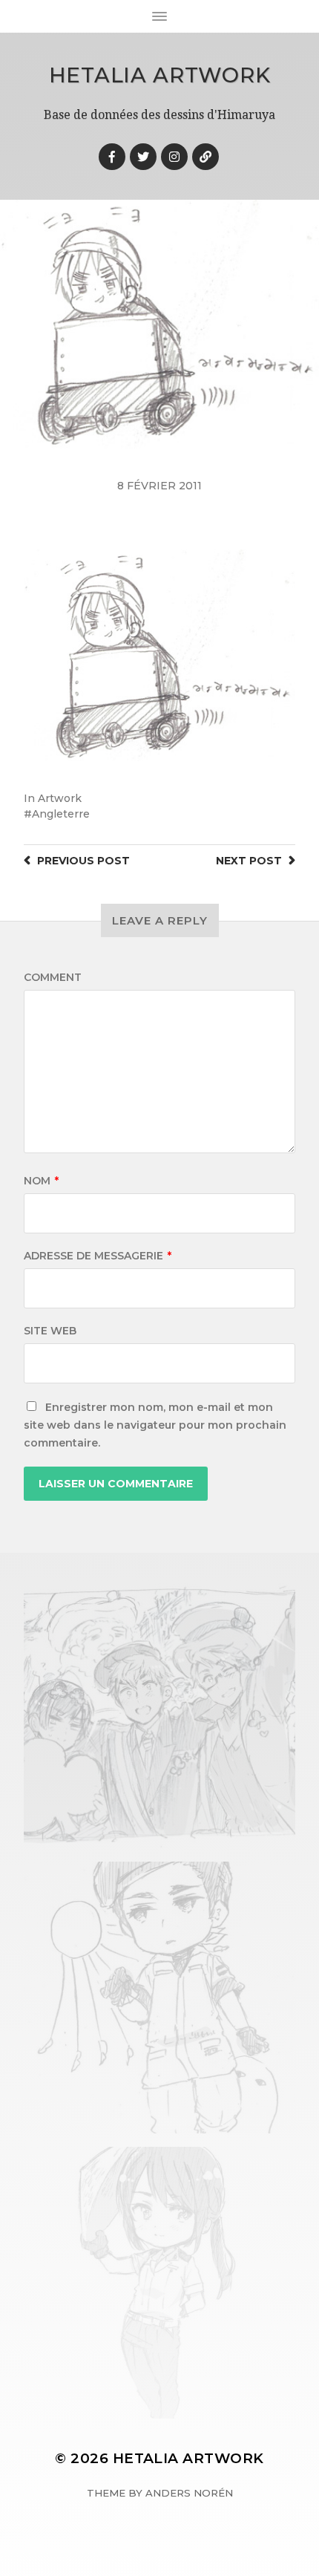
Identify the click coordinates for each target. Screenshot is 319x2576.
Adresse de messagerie (98, 1256)
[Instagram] (174, 157)
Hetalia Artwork (160, 75)
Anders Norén (189, 2493)
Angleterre (61, 814)
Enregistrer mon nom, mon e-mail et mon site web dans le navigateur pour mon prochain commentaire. (155, 1425)
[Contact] (205, 157)
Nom (41, 1181)
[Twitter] (143, 157)
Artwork (60, 798)
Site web (50, 1331)
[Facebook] (112, 157)
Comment (53, 977)
